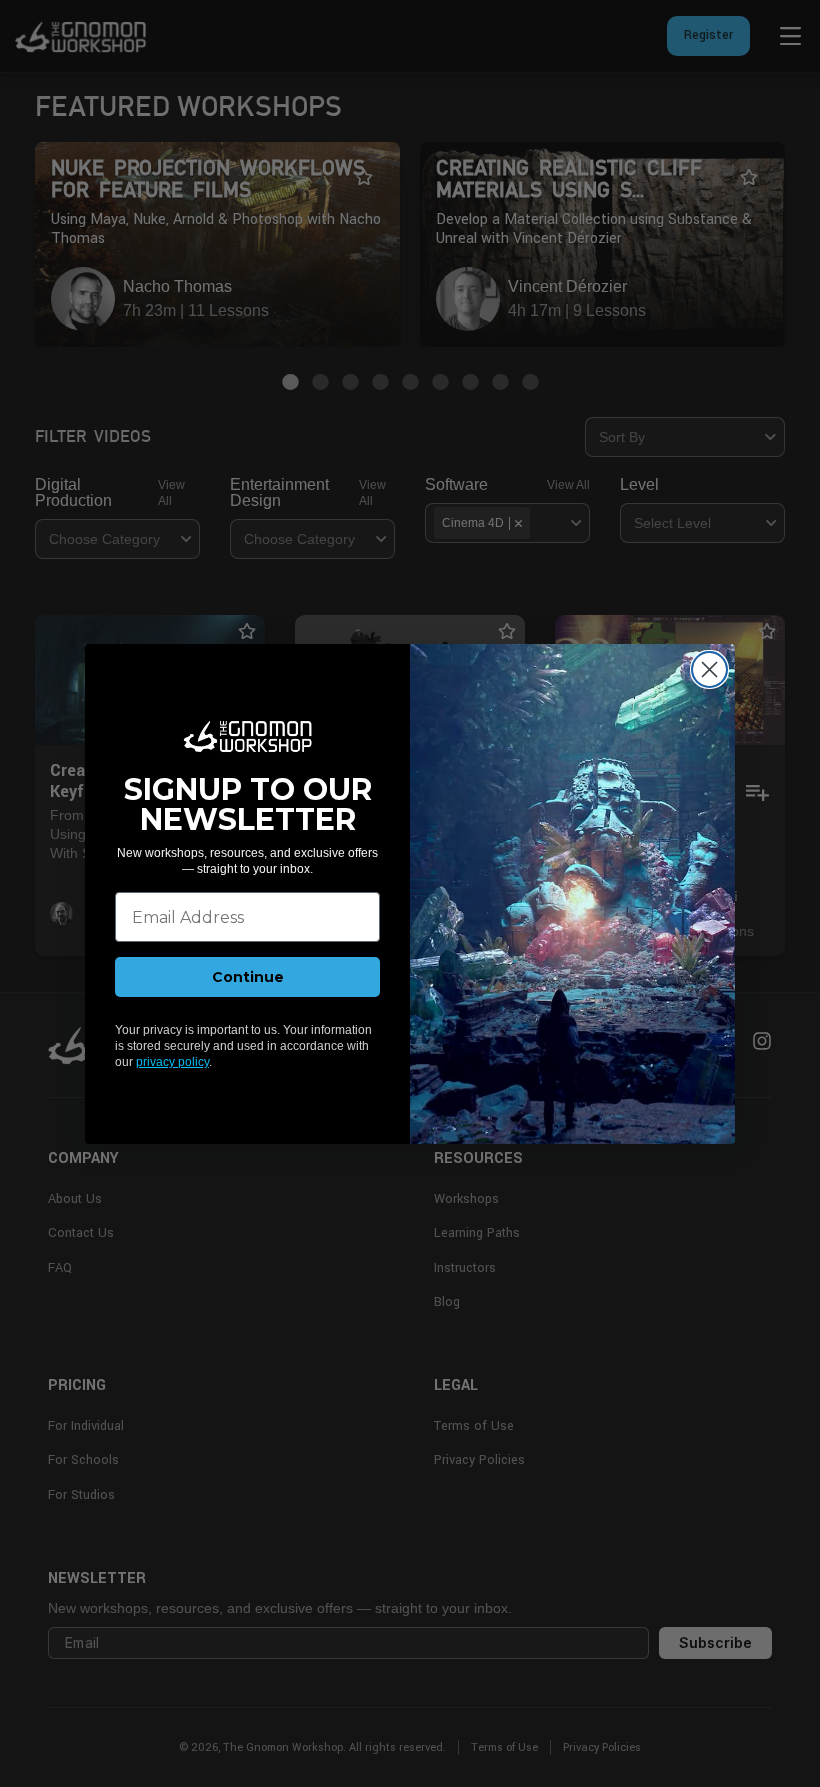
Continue (248, 977)
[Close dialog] (709, 669)
